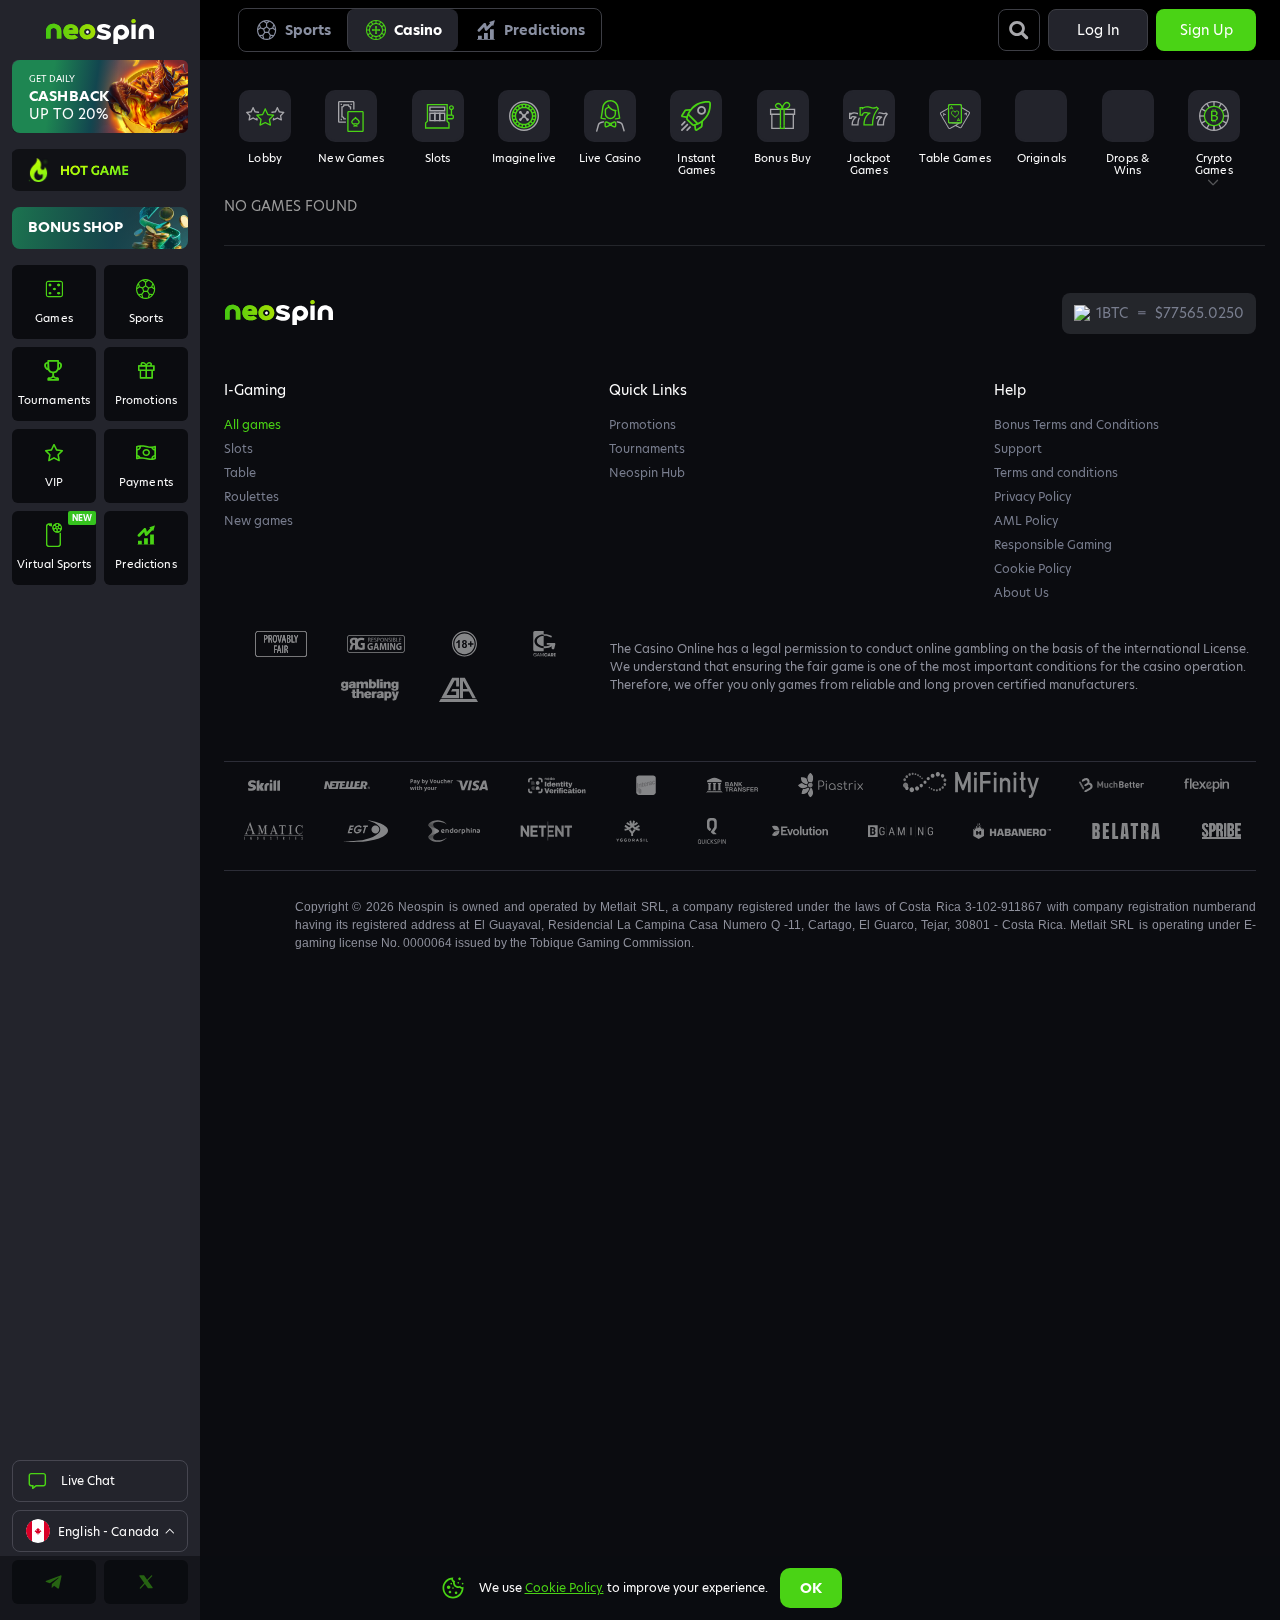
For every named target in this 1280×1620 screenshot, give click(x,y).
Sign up (1206, 30)
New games (258, 520)
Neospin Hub (647, 472)
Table (240, 472)
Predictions (544, 30)
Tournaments (647, 448)
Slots (238, 448)
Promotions (642, 424)
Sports (308, 30)
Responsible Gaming (1053, 544)
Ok (811, 1588)
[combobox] (100, 1531)
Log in (1098, 30)
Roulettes (251, 496)
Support (1018, 448)
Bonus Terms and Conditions (1076, 424)
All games (252, 424)
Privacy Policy (1032, 496)
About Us (1021, 592)
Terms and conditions (1056, 472)
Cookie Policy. (564, 1587)
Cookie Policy (1032, 568)
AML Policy (1026, 520)
